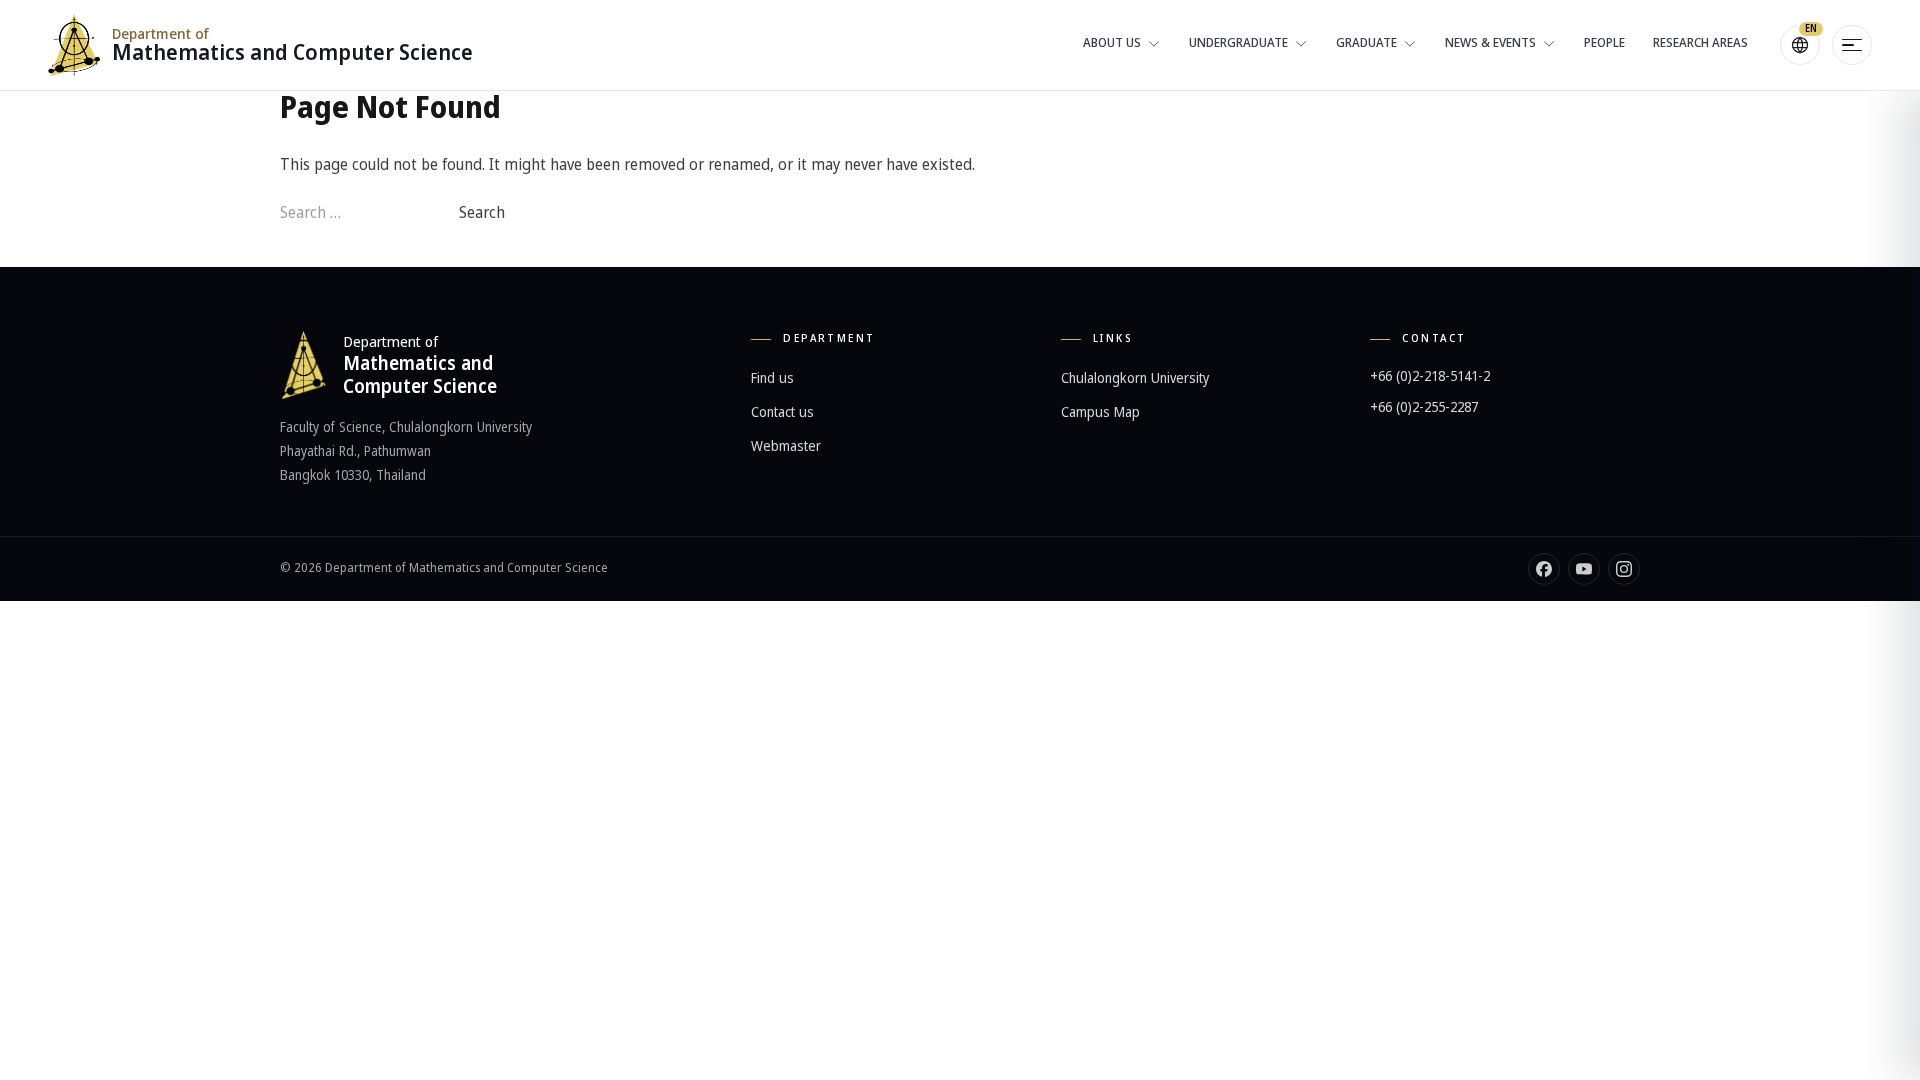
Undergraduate (1238, 43)
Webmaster (786, 446)
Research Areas (1700, 43)
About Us (1112, 43)
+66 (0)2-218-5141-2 (1430, 376)
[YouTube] (1584, 569)
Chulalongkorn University (1135, 378)
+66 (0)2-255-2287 (1424, 407)
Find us (772, 378)
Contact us (782, 412)
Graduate (1366, 43)
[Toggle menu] (1852, 45)
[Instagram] (1624, 569)
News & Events (1490, 43)
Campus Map (1100, 412)
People (1604, 43)
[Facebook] (1544, 569)
